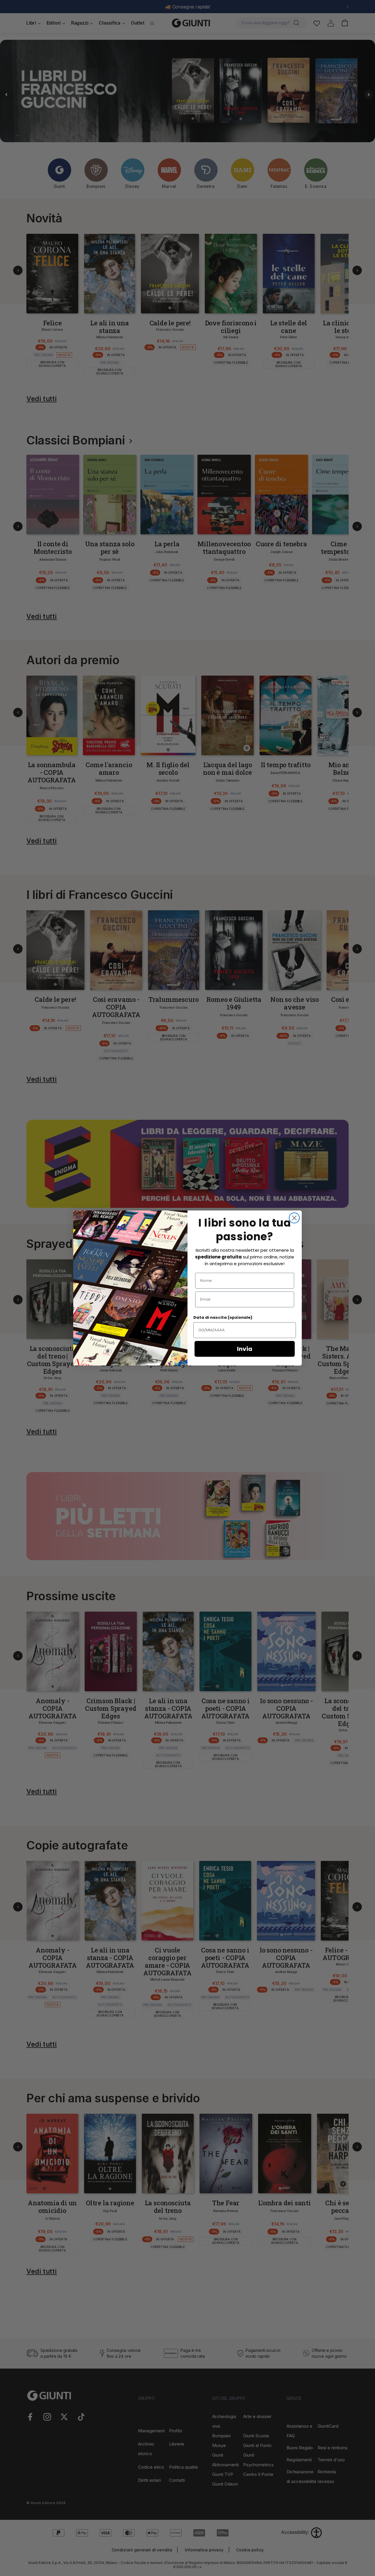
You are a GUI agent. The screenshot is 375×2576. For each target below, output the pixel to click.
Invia (245, 1349)
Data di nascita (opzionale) (223, 1317)
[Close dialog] (294, 1218)
